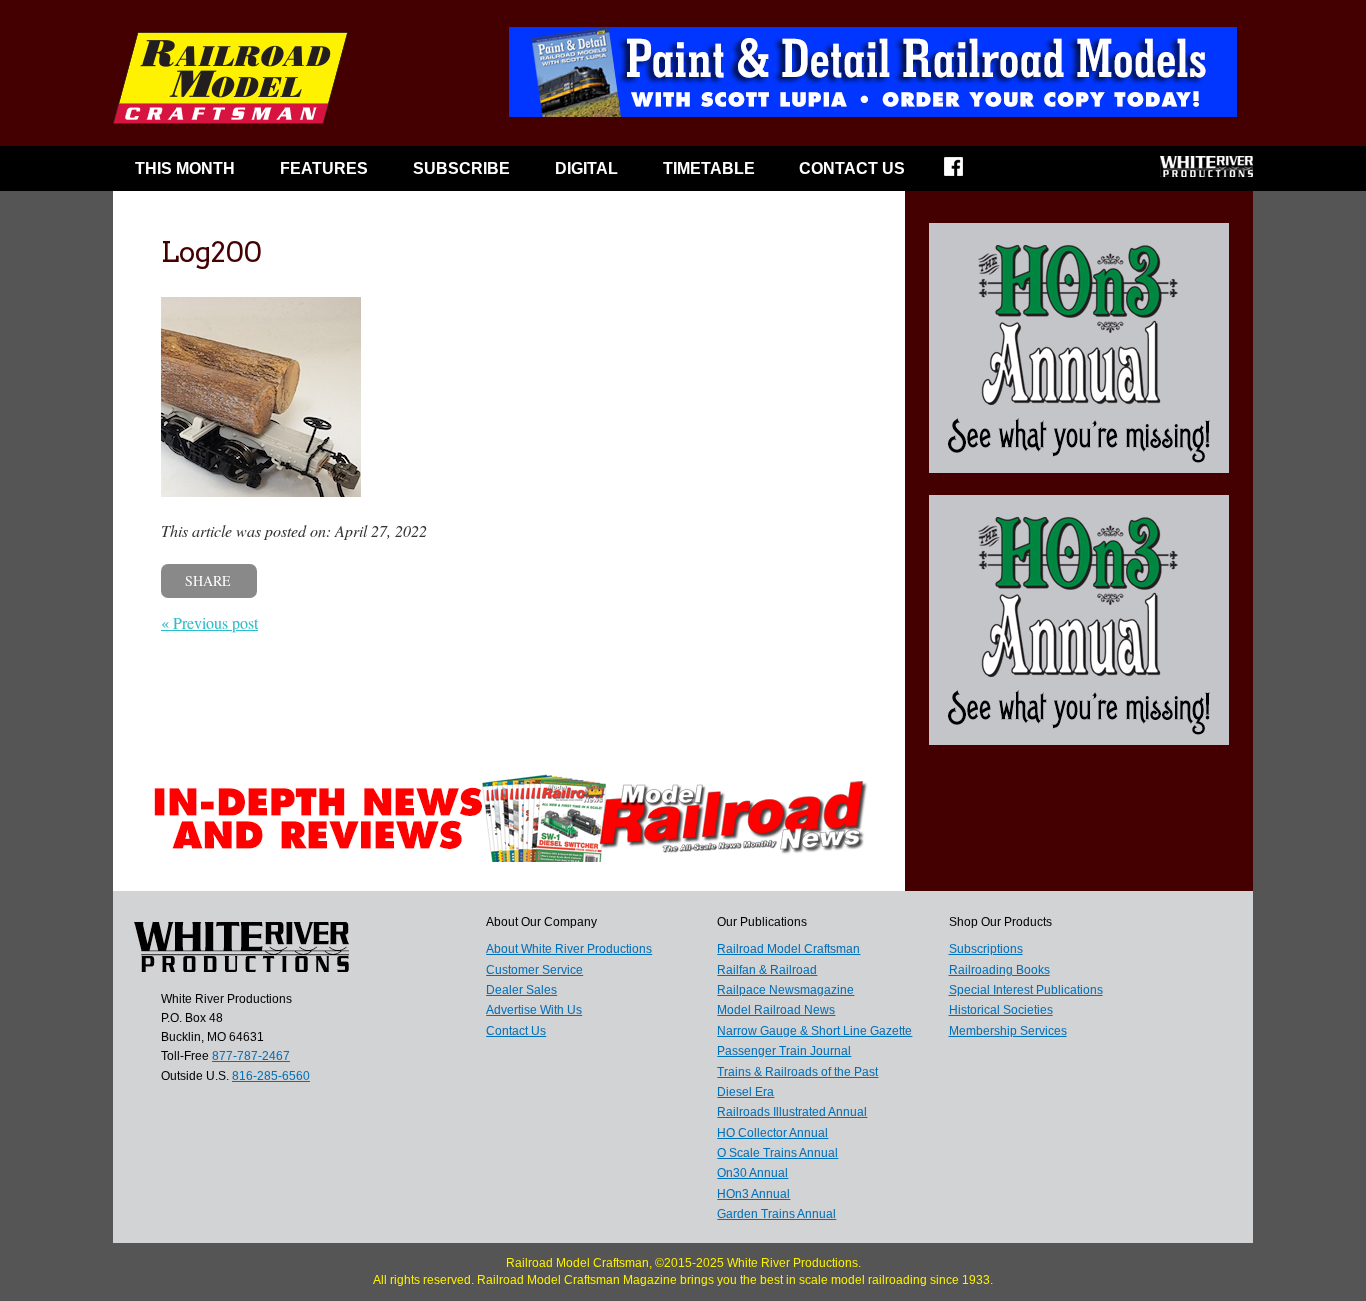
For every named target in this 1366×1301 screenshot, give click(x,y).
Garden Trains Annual (776, 1214)
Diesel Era (745, 1092)
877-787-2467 (251, 1056)
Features (324, 168)
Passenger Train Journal (784, 1051)
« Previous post (209, 622)
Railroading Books (999, 970)
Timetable (709, 168)
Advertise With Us (534, 1010)
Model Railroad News (776, 1010)
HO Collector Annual (772, 1133)
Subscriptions (986, 949)
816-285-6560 (271, 1076)
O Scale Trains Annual (777, 1153)
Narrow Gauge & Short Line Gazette (814, 1031)
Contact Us (852, 168)
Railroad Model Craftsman (788, 949)
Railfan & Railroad (767, 970)
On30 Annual (752, 1173)
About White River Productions (569, 949)
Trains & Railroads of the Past (797, 1072)
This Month (185, 168)
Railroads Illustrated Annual (792, 1112)
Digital (586, 168)
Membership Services (1008, 1031)
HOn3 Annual (753, 1194)
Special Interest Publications (1026, 990)
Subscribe (461, 168)
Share (208, 580)
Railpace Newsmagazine (785, 990)
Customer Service (534, 970)
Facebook (966, 173)
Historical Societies (1001, 1010)
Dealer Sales (521, 990)
